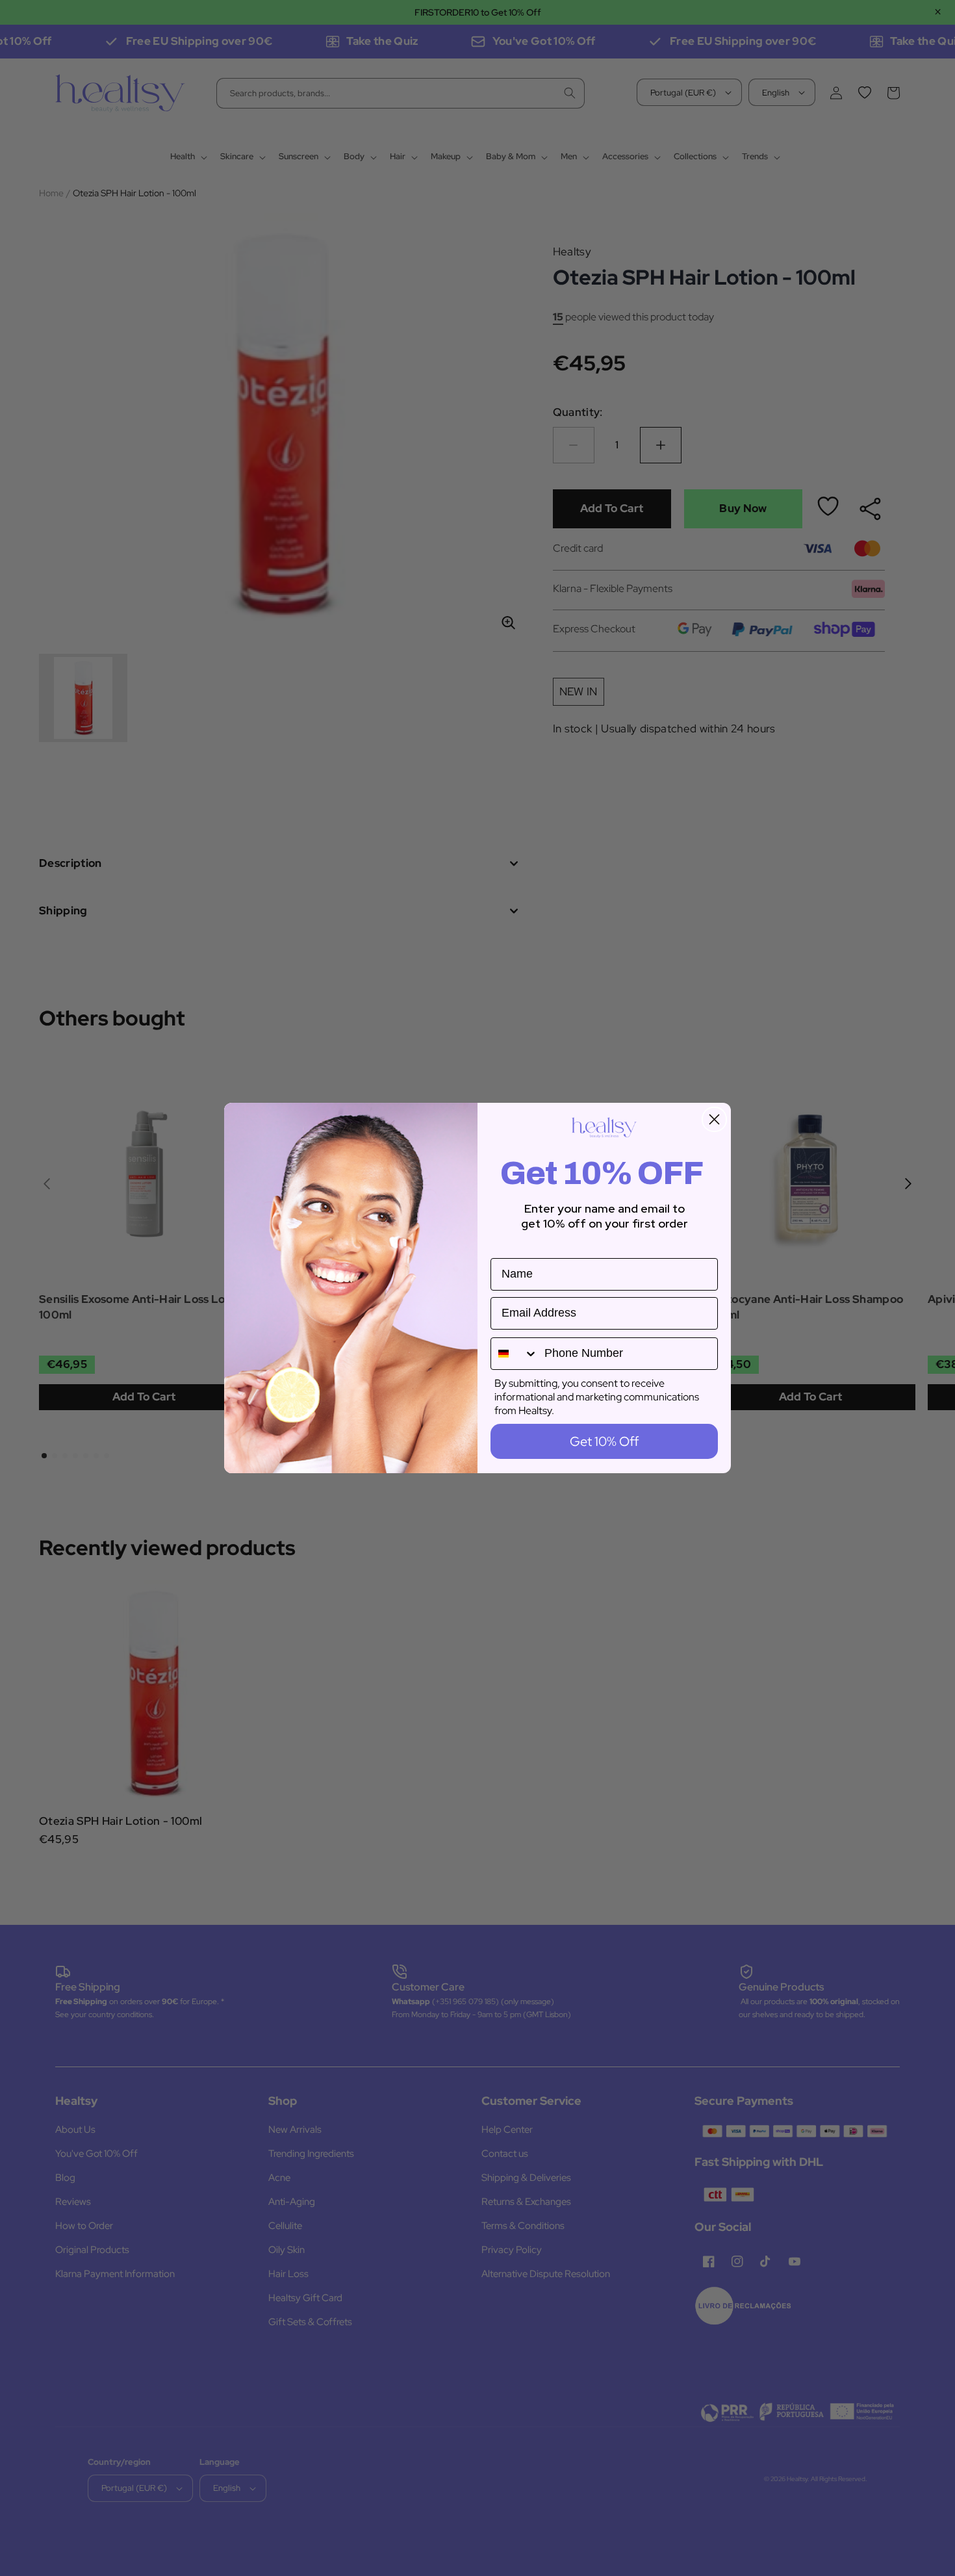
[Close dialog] (714, 1119)
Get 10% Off (604, 1441)
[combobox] (515, 1354)
